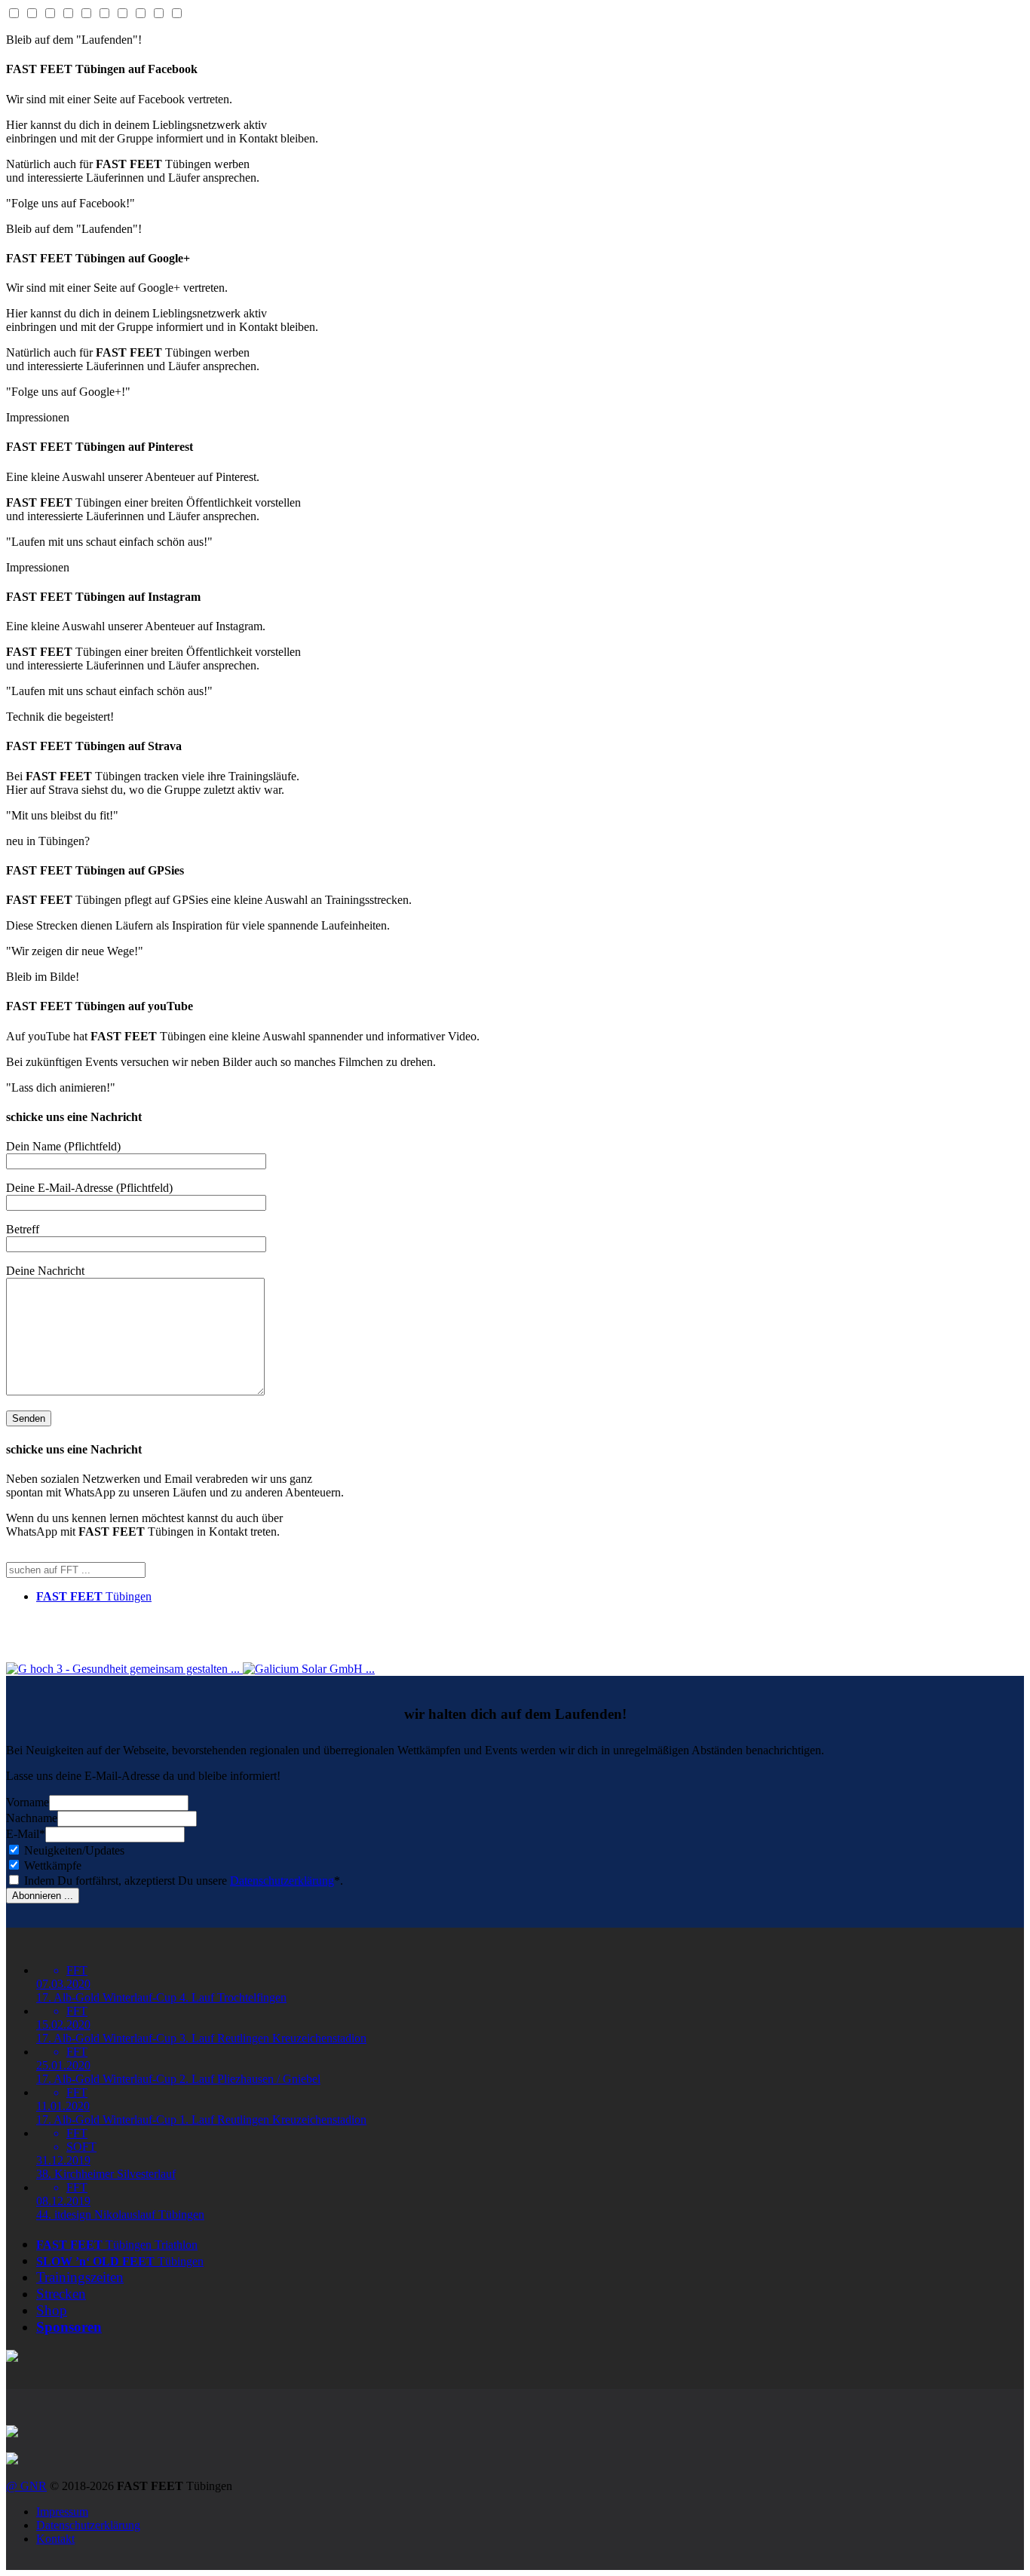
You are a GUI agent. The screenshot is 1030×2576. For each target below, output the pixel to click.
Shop (52, 2310)
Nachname (32, 1818)
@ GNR (26, 2486)
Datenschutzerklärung (282, 1881)
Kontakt (55, 2539)
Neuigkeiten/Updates (73, 1850)
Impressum (62, 2512)
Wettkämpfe (51, 1865)
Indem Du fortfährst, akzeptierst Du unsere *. (182, 1881)
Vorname (28, 1802)
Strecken (61, 2294)
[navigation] (530, 1984)
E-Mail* (26, 1834)
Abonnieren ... (43, 1896)
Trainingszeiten (80, 2277)
